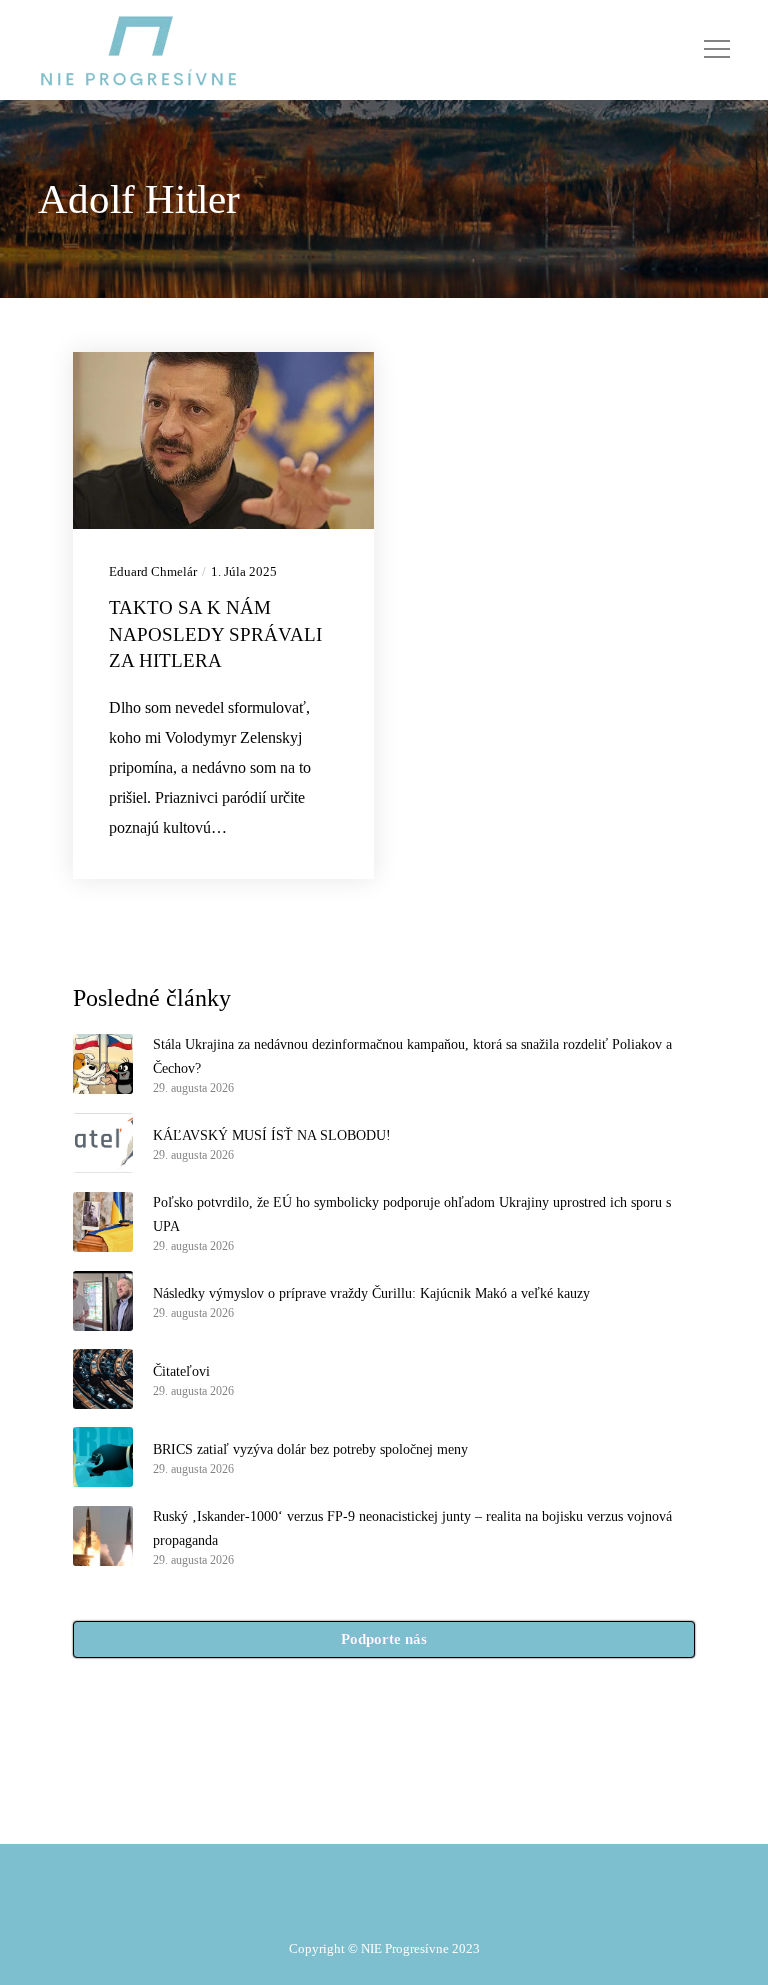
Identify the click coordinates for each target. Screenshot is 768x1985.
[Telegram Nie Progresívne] (353, 1808)
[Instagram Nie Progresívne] (375, 1808)
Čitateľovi (181, 1371)
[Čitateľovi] (103, 1379)
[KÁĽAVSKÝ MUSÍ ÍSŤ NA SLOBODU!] (103, 1143)
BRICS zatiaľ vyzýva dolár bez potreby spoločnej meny (310, 1449)
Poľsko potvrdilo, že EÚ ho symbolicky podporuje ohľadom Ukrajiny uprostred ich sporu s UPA (412, 1214)
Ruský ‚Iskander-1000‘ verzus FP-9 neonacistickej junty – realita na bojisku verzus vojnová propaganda (412, 1528)
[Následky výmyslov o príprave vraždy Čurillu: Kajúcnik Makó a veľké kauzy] (103, 1301)
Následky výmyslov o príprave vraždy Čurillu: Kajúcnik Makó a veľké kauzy (371, 1293)
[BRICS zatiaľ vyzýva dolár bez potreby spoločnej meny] (103, 1457)
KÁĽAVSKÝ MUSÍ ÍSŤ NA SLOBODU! (272, 1135)
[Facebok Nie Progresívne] (330, 1808)
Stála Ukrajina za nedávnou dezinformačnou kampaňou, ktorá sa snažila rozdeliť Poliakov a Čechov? (412, 1056)
